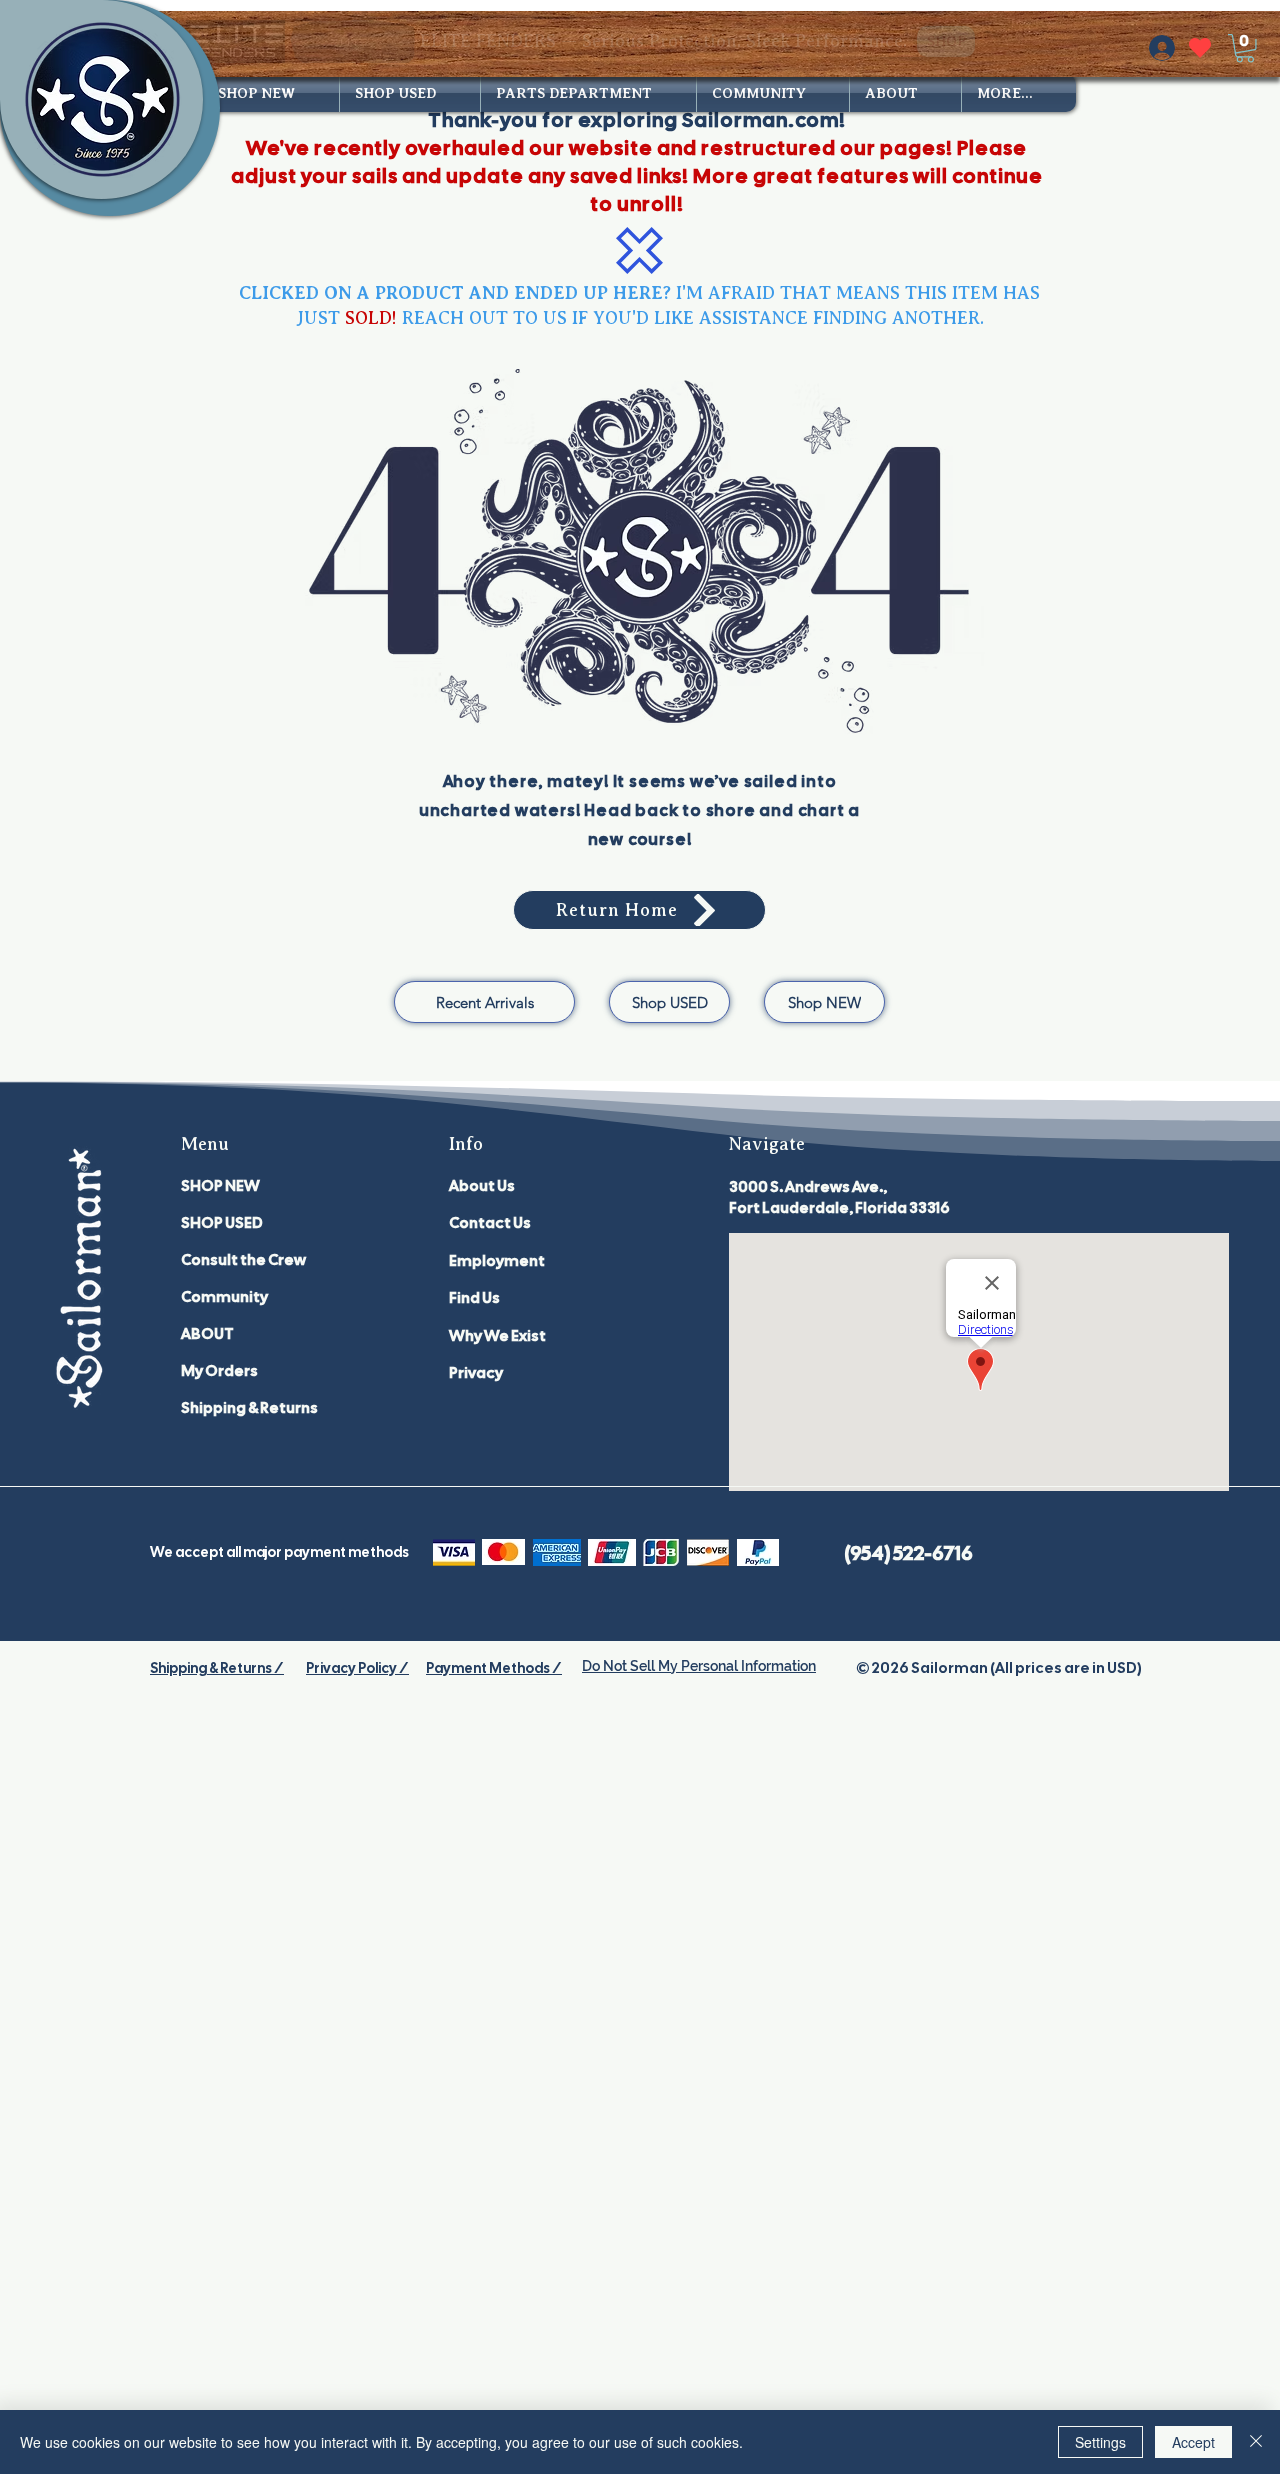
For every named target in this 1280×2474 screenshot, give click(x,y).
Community (224, 1297)
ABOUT (207, 1334)
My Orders (219, 1371)
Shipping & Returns (249, 1408)
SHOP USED (222, 1223)
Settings (1100, 2442)
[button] (1245, 48)
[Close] (1256, 2442)
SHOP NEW (220, 1186)
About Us (482, 1186)
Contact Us (490, 1223)
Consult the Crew (243, 1260)
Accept (1193, 2442)
